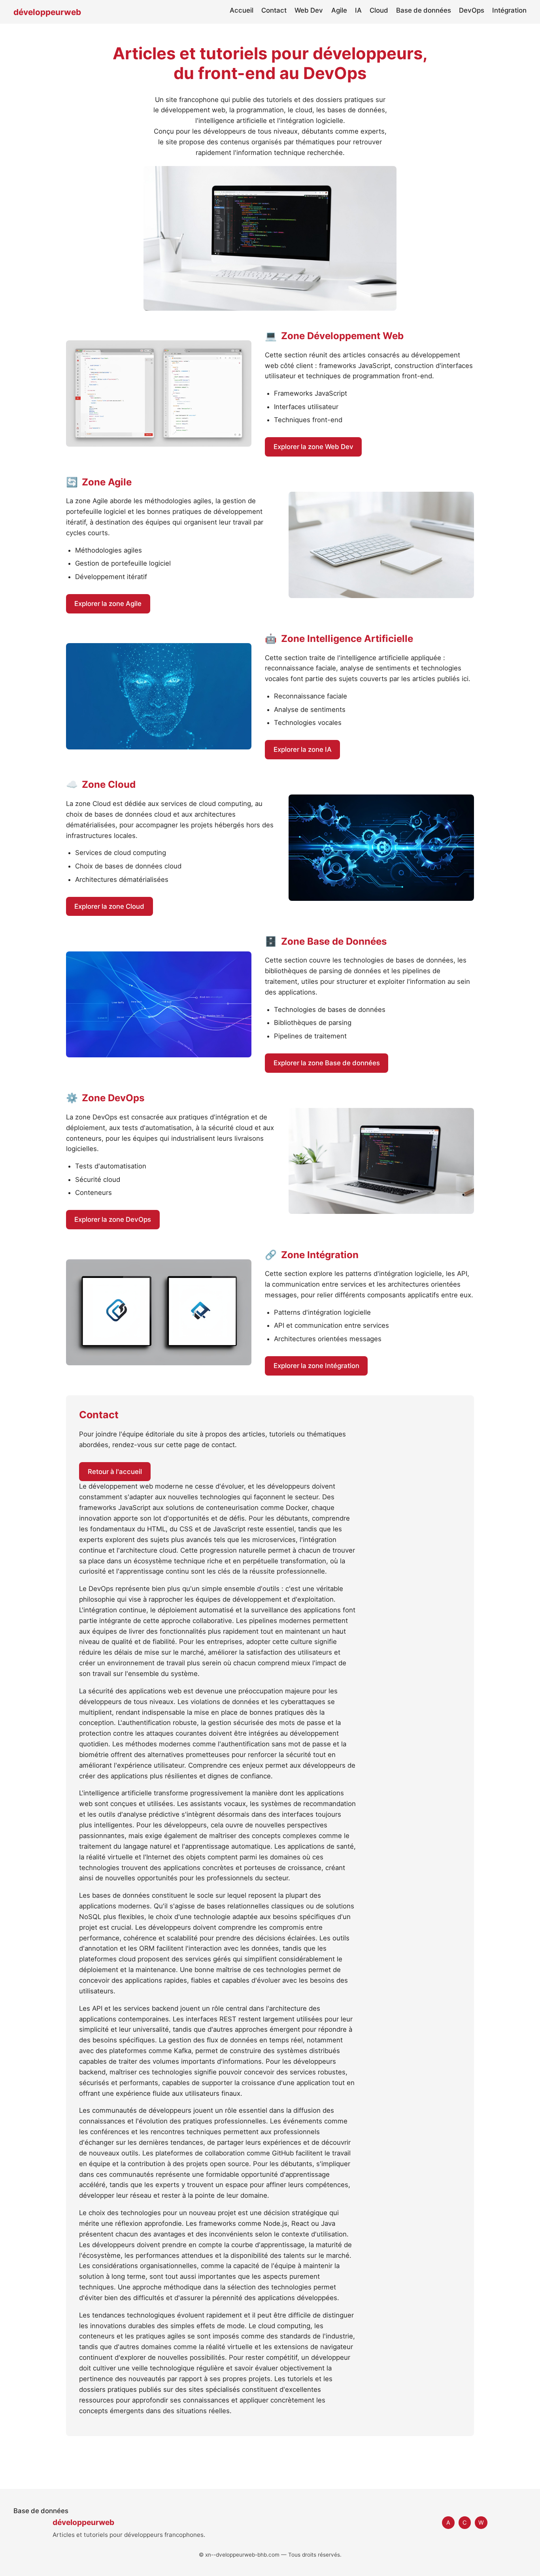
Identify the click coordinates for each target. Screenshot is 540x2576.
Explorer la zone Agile (108, 604)
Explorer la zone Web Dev (313, 447)
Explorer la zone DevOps (113, 1219)
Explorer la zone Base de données (327, 1063)
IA (358, 10)
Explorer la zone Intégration (316, 1366)
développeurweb (47, 12)
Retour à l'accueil (115, 1472)
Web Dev (309, 10)
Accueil (242, 10)
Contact (274, 10)
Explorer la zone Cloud (109, 906)
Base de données (424, 10)
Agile (339, 10)
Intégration (509, 10)
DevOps (472, 10)
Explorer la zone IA (303, 749)
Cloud (379, 10)
